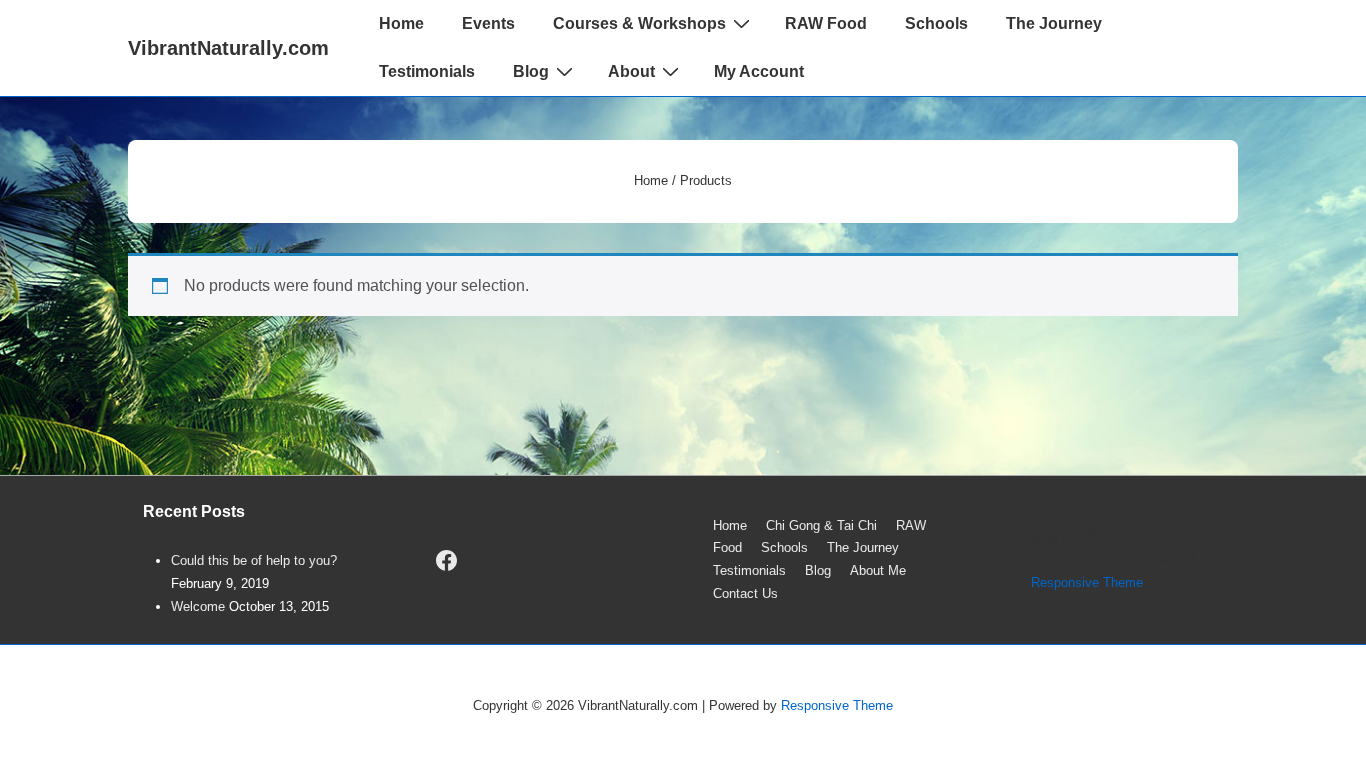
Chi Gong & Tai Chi (821, 525)
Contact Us (745, 593)
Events (488, 23)
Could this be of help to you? (254, 560)
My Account (759, 71)
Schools (936, 23)
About (631, 71)
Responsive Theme (1087, 582)
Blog (531, 71)
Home (401, 23)
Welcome (198, 606)
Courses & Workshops (639, 23)
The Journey (1054, 23)
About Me (878, 570)
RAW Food (826, 23)
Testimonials (427, 71)
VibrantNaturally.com (228, 48)
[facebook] (447, 560)
